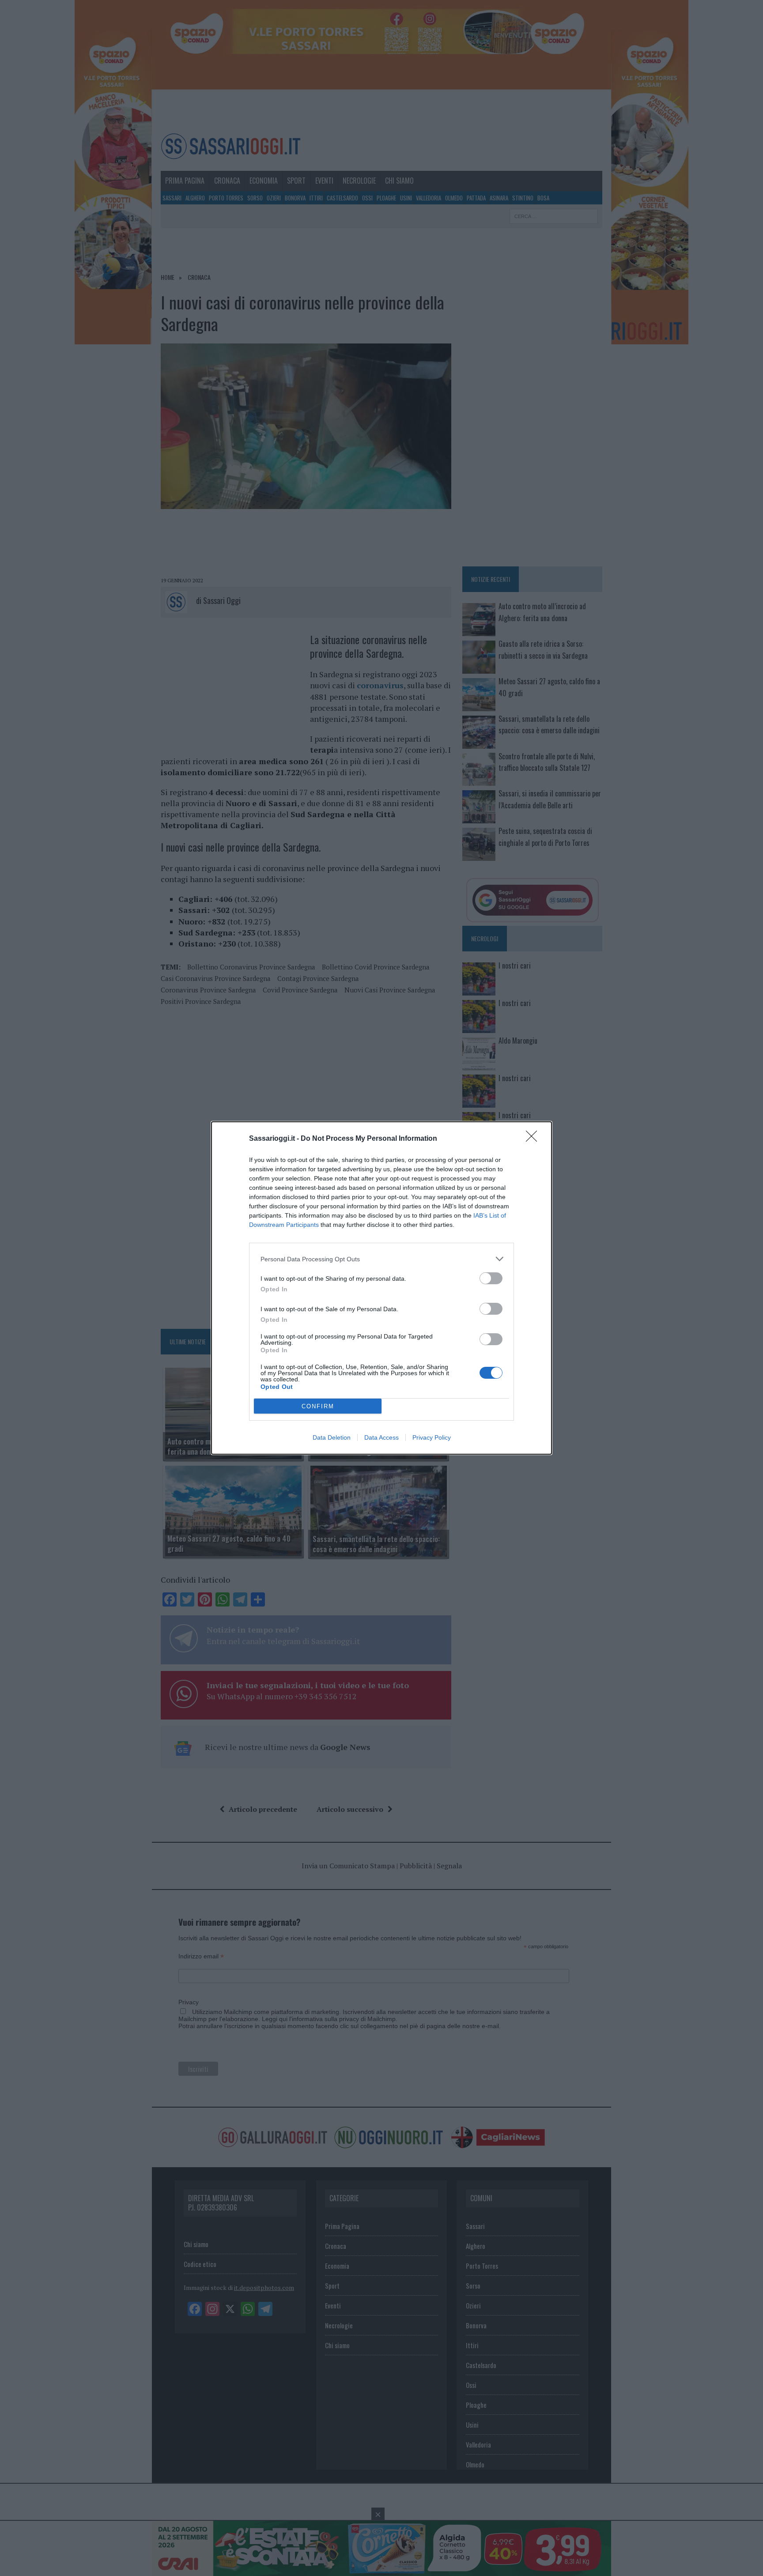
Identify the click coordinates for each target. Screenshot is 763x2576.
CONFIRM (318, 1406)
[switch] (491, 1278)
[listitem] (381, 1259)
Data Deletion (332, 1437)
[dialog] (381, 1288)
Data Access (381, 1437)
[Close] (534, 1139)
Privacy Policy (432, 1437)
